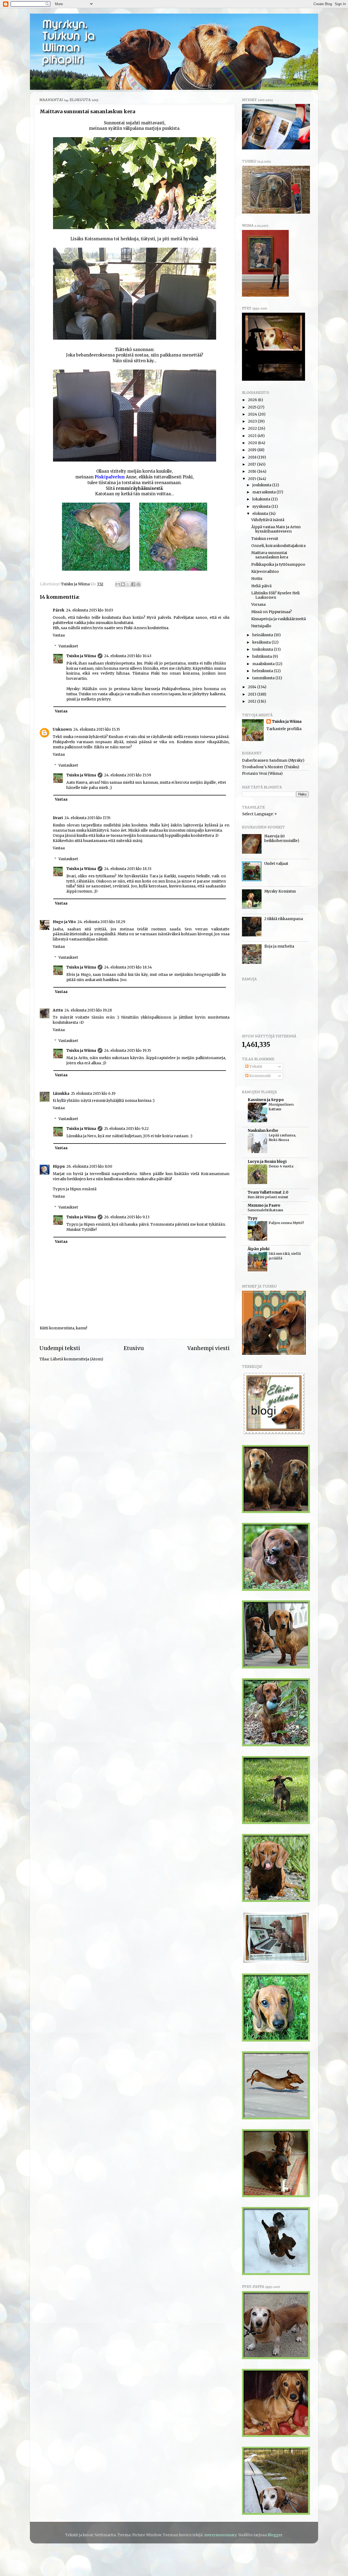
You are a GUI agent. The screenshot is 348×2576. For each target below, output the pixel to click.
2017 (252, 464)
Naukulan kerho (263, 1131)
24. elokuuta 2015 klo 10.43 (128, 656)
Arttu (58, 1010)
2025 (253, 407)
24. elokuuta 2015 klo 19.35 (128, 1051)
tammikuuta (264, 678)
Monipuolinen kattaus (281, 1107)
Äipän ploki (259, 1249)
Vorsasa (258, 605)
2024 (253, 414)
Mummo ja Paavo (264, 1205)
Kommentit (260, 1076)
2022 (253, 428)
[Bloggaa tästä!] (123, 584)
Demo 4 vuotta (281, 1166)
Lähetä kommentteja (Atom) (77, 1359)
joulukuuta (262, 485)
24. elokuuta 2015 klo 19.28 (88, 1010)
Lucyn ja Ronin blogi (267, 1162)
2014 (253, 687)
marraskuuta (264, 492)
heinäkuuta (263, 635)
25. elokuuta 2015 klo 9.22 (126, 1129)
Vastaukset (68, 646)
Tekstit (255, 1067)
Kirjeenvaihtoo (265, 572)
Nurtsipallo (261, 626)
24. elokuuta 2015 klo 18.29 (101, 922)
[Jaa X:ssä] (128, 584)
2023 (253, 421)
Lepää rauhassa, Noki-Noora (282, 1137)
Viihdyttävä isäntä (268, 520)
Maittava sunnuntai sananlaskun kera (270, 555)
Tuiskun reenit (265, 539)
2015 (252, 479)
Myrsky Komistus (280, 891)
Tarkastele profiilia (284, 729)
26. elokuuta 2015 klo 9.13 (127, 1217)
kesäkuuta (262, 642)
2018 (253, 457)
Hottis (257, 579)
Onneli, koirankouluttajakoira (278, 546)
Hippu (59, 1166)
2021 (253, 436)
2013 (253, 694)
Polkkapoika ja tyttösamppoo (278, 565)
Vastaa (59, 635)
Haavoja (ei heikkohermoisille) (282, 838)
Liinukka (61, 1094)
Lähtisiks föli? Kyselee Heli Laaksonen (275, 595)
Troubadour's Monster (263, 767)
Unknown (62, 729)
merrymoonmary (220, 2535)
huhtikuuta (262, 657)
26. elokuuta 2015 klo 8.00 (89, 1166)
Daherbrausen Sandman (265, 760)
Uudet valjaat (276, 864)
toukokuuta (263, 649)
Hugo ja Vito (64, 922)
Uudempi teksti (60, 1348)
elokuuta (261, 514)
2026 (253, 400)
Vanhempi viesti (209, 1348)
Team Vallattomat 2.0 (268, 1192)
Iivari (58, 818)
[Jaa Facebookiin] (133, 584)
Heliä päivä (261, 586)
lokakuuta (262, 499)
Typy (253, 1218)
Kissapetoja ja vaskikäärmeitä (279, 619)
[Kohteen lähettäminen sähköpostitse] (118, 584)
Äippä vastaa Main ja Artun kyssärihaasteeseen (276, 529)
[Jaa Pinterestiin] (138, 584)
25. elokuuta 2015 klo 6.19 (93, 1094)
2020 (253, 443)
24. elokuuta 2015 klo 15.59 (128, 775)
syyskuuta (262, 507)
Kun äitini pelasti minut (268, 1197)
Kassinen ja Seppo (266, 1100)
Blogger (275, 2535)
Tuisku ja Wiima (81, 656)
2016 (253, 471)
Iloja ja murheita (279, 946)
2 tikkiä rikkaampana (284, 919)
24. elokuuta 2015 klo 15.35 (97, 729)
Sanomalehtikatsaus (265, 1210)
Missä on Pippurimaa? (271, 612)
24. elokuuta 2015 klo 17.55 (87, 818)
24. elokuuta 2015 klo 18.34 (128, 967)
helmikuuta (263, 671)
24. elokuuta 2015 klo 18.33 (128, 869)
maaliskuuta (264, 664)
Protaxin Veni (254, 774)
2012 (253, 701)
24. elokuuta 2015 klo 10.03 (90, 610)
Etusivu (134, 1348)
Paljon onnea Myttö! (286, 1223)
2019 (253, 450)
